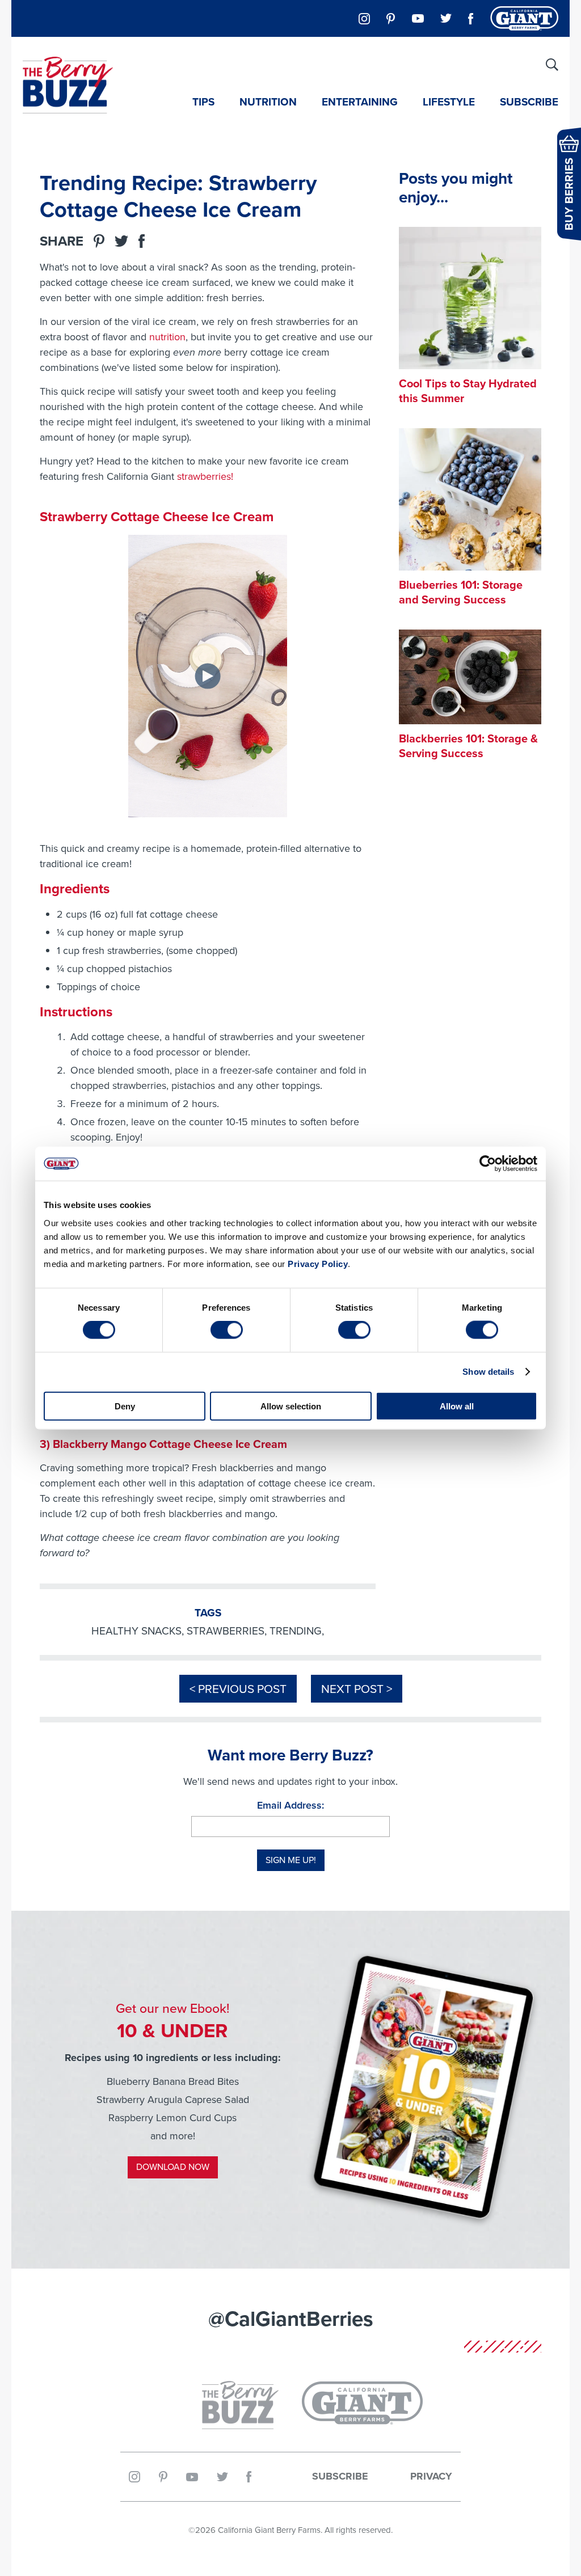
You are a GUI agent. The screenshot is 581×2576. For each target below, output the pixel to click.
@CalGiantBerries (291, 2319)
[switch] (227, 1330)
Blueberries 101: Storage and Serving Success (461, 592)
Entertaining (360, 102)
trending (296, 1631)
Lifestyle (449, 102)
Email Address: (290, 1805)
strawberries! (205, 476)
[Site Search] (552, 65)
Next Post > (357, 1689)
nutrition (167, 337)
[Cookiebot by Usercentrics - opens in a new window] (488, 1164)
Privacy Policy (318, 1263)
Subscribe (529, 102)
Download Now (173, 2167)
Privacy (431, 2477)
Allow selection (291, 1406)
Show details (488, 1372)
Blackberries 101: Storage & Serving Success (468, 746)
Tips (203, 102)
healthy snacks (136, 1631)
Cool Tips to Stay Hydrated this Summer (468, 391)
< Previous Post (238, 1689)
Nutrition (268, 102)
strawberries (226, 1631)
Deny (125, 1406)
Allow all (457, 1406)
